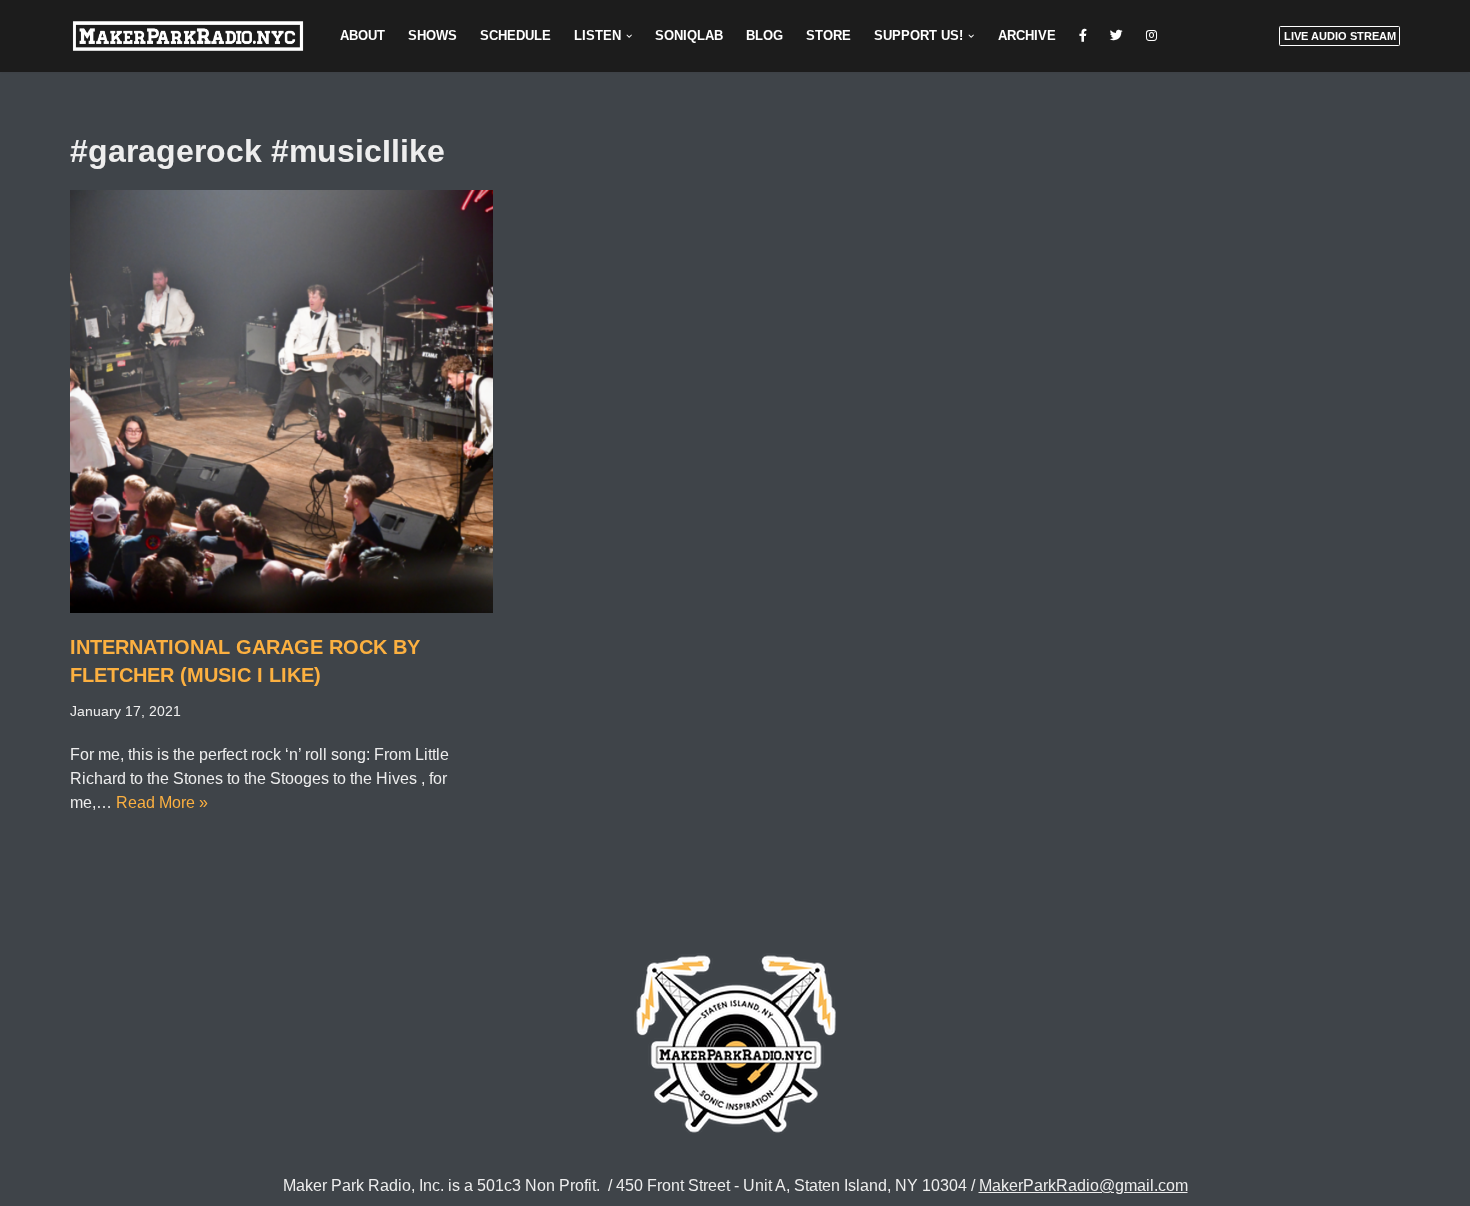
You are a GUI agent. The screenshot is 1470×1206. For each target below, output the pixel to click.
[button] (629, 36)
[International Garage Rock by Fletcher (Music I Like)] (281, 401)
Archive (1027, 35)
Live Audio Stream (1340, 36)
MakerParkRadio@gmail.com (1083, 1185)
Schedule (515, 35)
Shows (432, 35)
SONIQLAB (689, 35)
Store (828, 35)
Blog (764, 35)
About (362, 35)
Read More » (162, 802)
